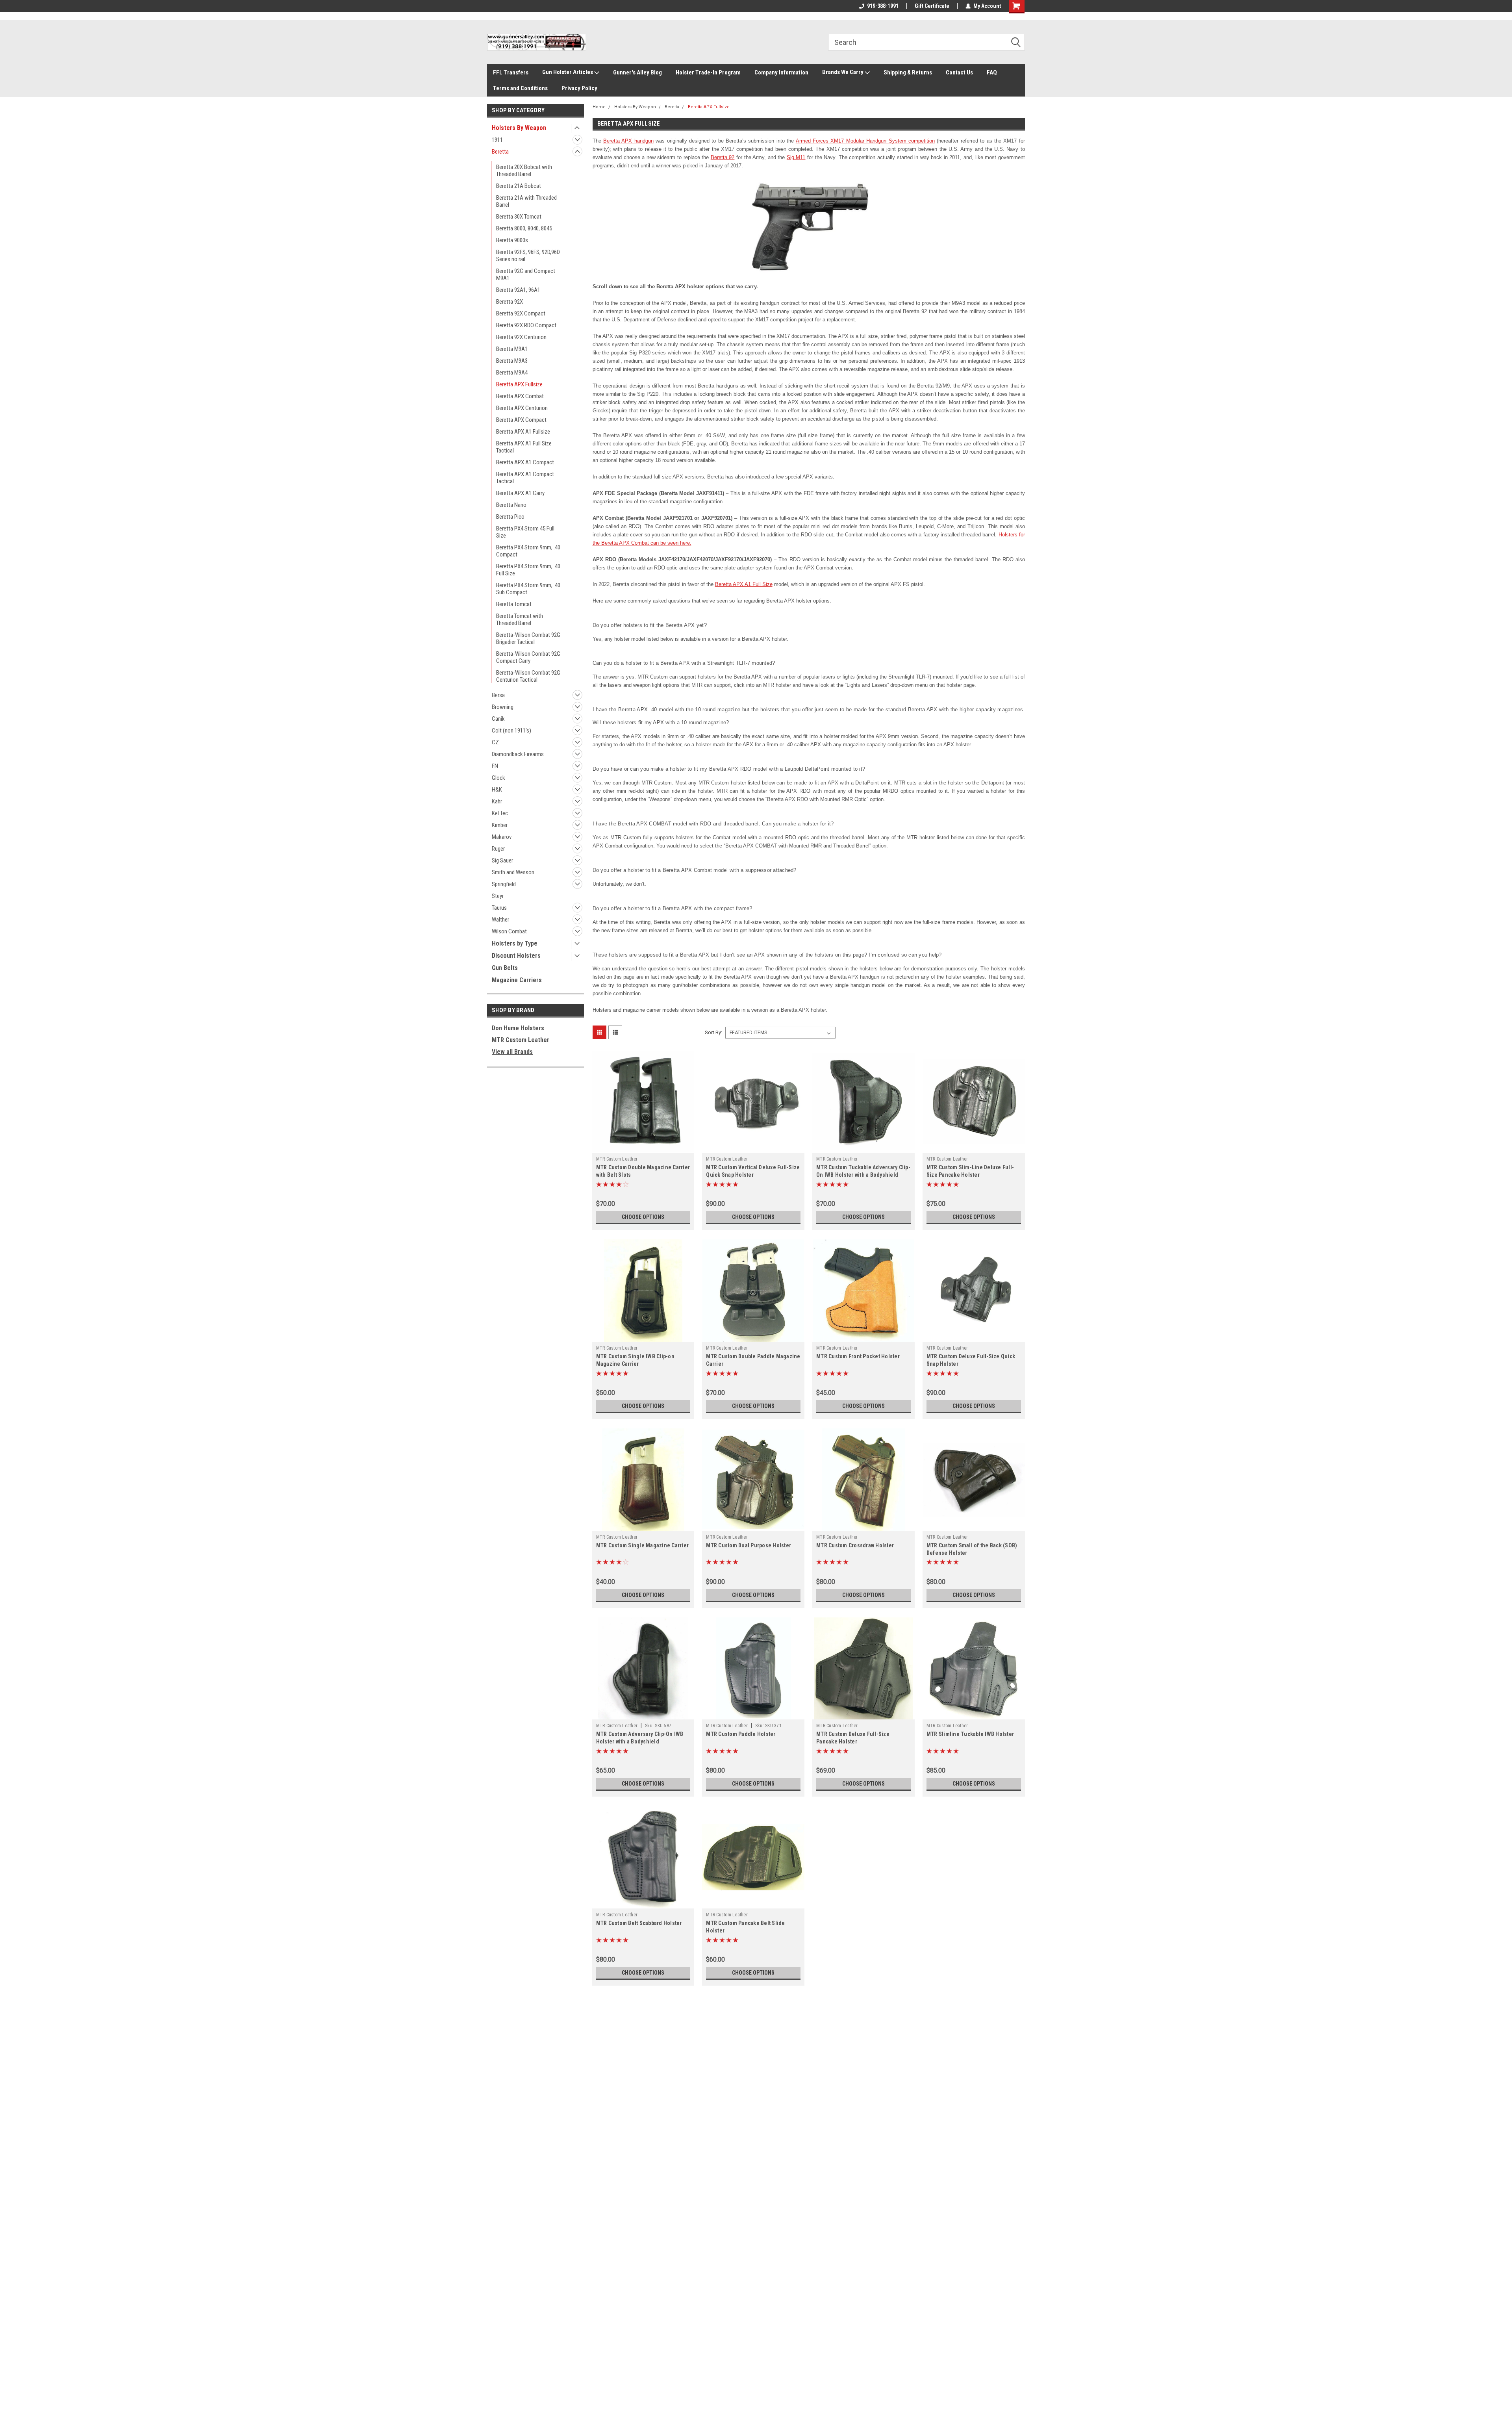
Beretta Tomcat (514, 604)
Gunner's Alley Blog (637, 72)
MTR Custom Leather (521, 1040)
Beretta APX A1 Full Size (744, 584)
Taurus (499, 908)
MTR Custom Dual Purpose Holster (749, 1545)
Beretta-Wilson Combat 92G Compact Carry (528, 657)
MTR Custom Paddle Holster (741, 1734)
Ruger (498, 849)
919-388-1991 (883, 6)
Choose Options (643, 1217)
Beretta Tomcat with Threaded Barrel (520, 619)
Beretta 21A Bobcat (519, 186)
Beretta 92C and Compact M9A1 (526, 274)
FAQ (992, 72)
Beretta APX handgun (628, 141)
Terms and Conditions (520, 88)
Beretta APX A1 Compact (525, 462)
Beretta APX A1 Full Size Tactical (524, 447)
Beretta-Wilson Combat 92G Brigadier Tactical (528, 638)
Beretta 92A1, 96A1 (518, 290)
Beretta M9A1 (512, 349)
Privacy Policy (579, 88)
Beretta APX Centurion (522, 408)
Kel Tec (500, 813)
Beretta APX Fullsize (519, 384)
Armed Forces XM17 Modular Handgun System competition (865, 141)
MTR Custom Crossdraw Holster (855, 1545)
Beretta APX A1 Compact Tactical (525, 478)
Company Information (781, 72)
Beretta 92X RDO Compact (526, 325)
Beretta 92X (510, 302)
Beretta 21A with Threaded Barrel (526, 201)
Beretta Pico (510, 517)
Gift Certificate (932, 6)
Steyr (498, 896)
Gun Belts (505, 968)
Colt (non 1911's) (511, 731)
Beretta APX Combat (520, 396)
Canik (498, 719)
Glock (498, 778)
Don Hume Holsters (518, 1028)
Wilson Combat (509, 931)
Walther (500, 920)
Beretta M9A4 (512, 373)
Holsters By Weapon (519, 128)
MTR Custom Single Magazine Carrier (643, 1545)
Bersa (498, 695)
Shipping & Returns (908, 72)
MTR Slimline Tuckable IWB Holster (970, 1734)
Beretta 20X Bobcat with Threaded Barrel (524, 171)
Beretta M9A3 (512, 361)
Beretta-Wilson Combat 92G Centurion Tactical (528, 676)
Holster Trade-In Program (708, 72)
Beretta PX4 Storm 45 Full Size (525, 532)
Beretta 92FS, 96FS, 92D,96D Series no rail (528, 256)
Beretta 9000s (512, 240)
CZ (495, 742)
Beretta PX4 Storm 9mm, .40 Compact (528, 551)
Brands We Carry (843, 72)
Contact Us (959, 72)
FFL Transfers (511, 72)
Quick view (643, 1147)
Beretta (500, 152)
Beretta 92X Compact (521, 313)
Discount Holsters (516, 956)
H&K (497, 790)
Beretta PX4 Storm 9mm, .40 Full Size (528, 570)
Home (599, 107)
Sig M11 (796, 157)
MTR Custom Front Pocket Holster (858, 1356)
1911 (497, 140)
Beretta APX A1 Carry (520, 493)
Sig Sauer (502, 860)
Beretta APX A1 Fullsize (523, 432)
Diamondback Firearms (518, 754)
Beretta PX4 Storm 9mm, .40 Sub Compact (528, 589)
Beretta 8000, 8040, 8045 (524, 228)
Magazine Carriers (517, 980)
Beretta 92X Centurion (521, 337)
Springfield (504, 884)
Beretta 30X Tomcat (519, 217)
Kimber (500, 825)
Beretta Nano (511, 505)
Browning (503, 707)
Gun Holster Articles (568, 72)
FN (495, 766)
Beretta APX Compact (521, 420)
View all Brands (512, 1052)
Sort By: (713, 1032)
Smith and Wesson (513, 872)
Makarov (502, 837)
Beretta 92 (723, 157)
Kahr (497, 801)
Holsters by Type (515, 943)
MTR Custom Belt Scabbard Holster (639, 1923)
